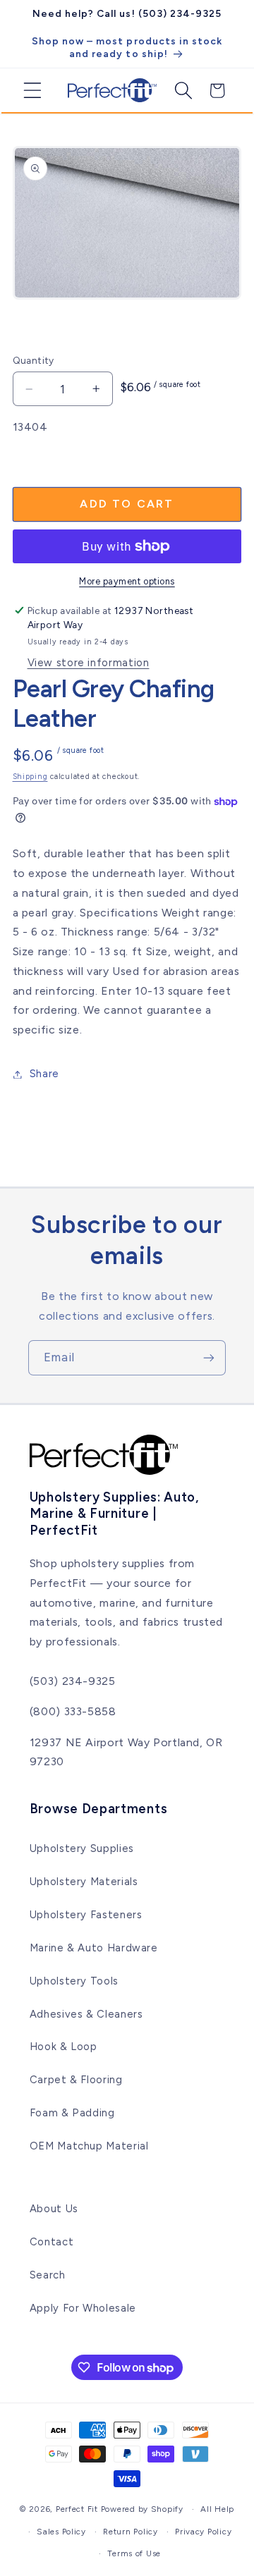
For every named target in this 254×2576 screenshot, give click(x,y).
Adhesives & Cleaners (86, 2014)
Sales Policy (61, 2532)
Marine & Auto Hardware (94, 1948)
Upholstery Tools (74, 1981)
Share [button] (44, 1074)
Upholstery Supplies (82, 1848)
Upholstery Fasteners (86, 1915)
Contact (52, 2242)
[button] (27, 90)
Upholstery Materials (84, 1882)
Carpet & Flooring (76, 2080)
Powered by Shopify (142, 2509)
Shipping (30, 777)
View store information (89, 663)
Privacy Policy (203, 2532)
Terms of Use (134, 2553)
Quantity (34, 360)
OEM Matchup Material (89, 2146)
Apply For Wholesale (83, 2308)
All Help (217, 2509)
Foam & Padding (72, 2113)
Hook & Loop (64, 2047)
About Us (54, 2209)
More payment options (127, 581)
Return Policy (131, 2532)
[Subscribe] (209, 1357)
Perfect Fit (77, 2509)
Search (48, 2275)
